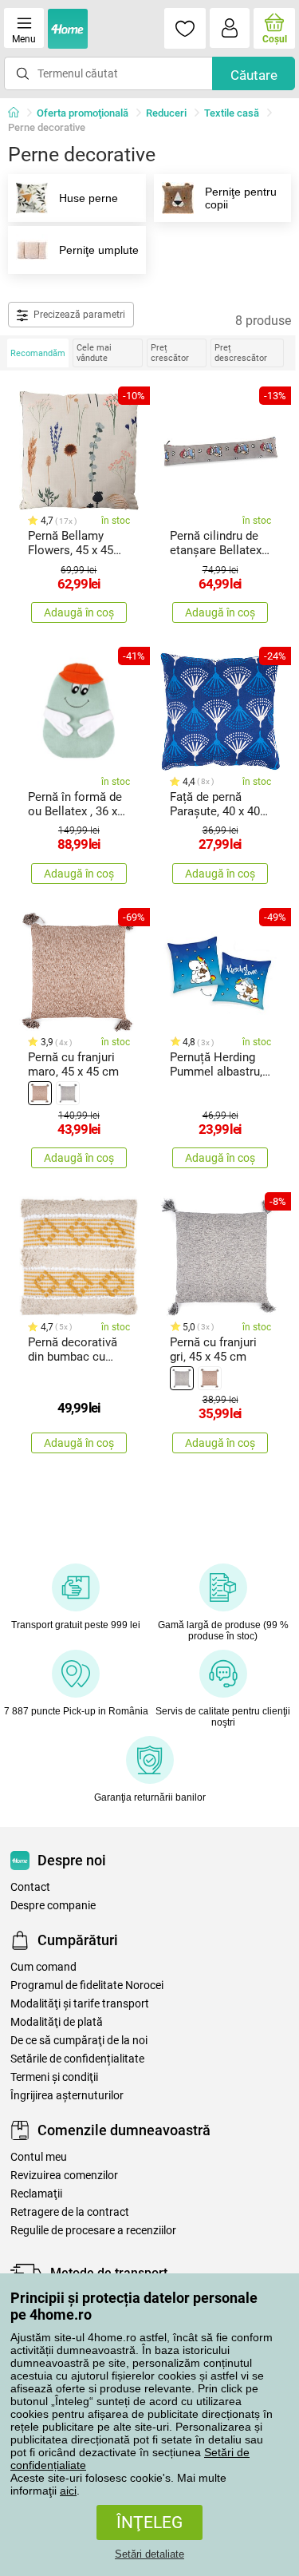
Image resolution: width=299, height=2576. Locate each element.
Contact (30, 1887)
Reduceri (166, 113)
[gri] (68, 1093)
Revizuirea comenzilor (64, 2176)
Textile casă (232, 113)
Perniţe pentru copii (241, 198)
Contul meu (39, 2157)
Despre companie (53, 1906)
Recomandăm (38, 353)
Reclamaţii (36, 2194)
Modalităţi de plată (57, 2022)
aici (68, 2491)
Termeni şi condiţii (54, 2077)
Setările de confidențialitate (77, 2059)
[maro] (40, 1093)
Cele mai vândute (94, 353)
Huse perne (89, 198)
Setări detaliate (149, 2554)
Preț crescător (170, 353)
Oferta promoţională (83, 113)
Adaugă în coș (79, 612)
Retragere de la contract (70, 2212)
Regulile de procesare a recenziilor (93, 2231)
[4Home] (19, 113)
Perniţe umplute (99, 250)
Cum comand (43, 1967)
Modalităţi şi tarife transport (80, 2004)
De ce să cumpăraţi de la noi (79, 2041)
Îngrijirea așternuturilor (67, 2096)
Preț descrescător (241, 353)
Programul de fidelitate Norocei (87, 1986)
